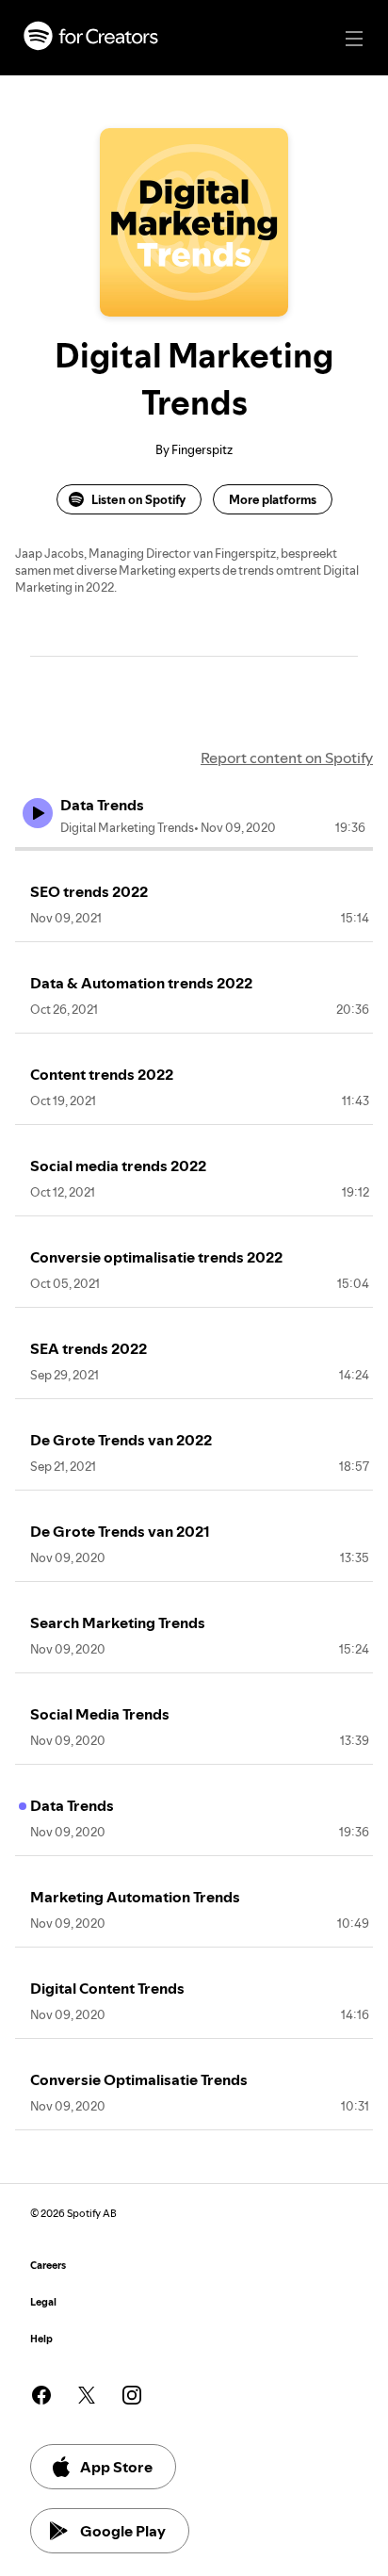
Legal (43, 2302)
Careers (48, 2266)
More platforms (273, 499)
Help (41, 2339)
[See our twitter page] (87, 2395)
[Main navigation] (354, 39)
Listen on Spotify (138, 499)
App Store (116, 2467)
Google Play (123, 2531)
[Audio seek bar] (194, 849)
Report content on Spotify (287, 758)
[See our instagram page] (132, 2395)
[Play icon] (38, 813)
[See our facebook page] (41, 2395)
